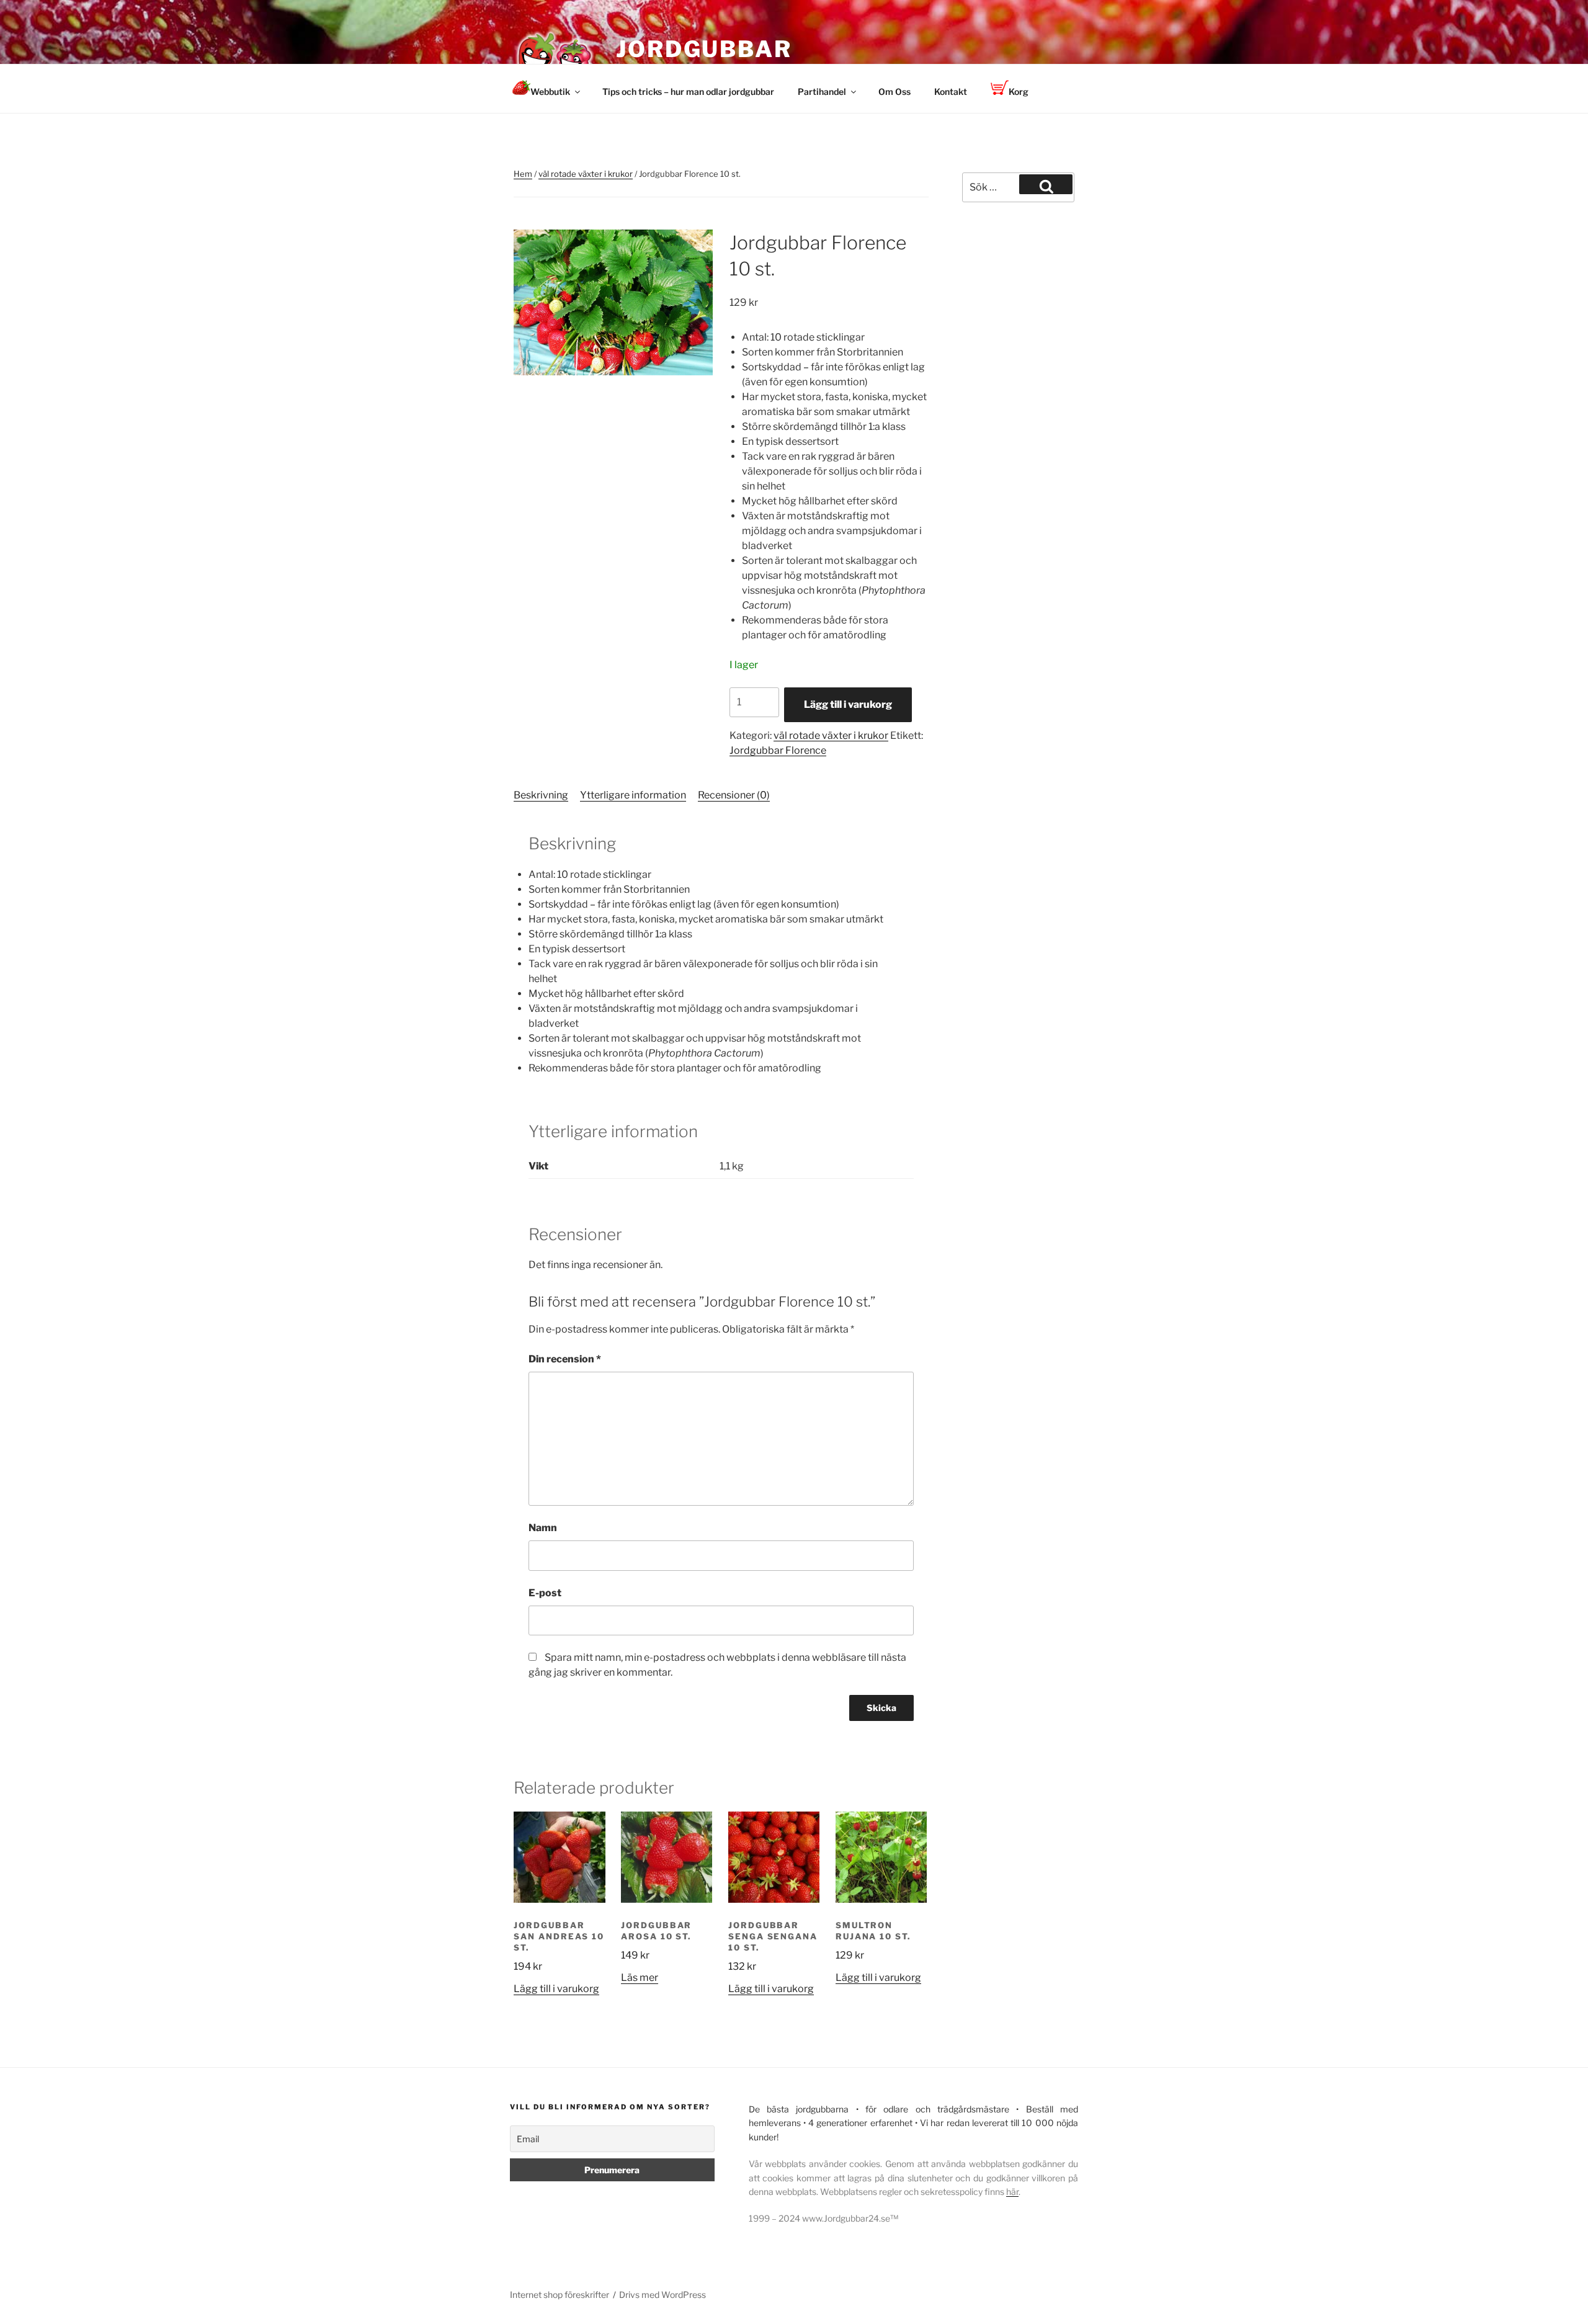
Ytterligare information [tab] (633, 795)
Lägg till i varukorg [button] (556, 1989)
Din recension (565, 1359)
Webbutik (550, 92)
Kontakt (951, 92)
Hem (523, 174)
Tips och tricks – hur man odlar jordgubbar (688, 92)
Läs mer (640, 1978)
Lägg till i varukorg (848, 704)
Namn (543, 1528)
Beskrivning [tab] (541, 795)
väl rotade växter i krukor (586, 174)
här (1012, 2192)
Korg (1019, 92)
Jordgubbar (704, 49)
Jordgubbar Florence (778, 750)
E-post (545, 1593)
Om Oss (894, 92)
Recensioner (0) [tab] (734, 795)
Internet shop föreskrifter (560, 2295)
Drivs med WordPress (662, 2295)
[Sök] (1046, 184)
